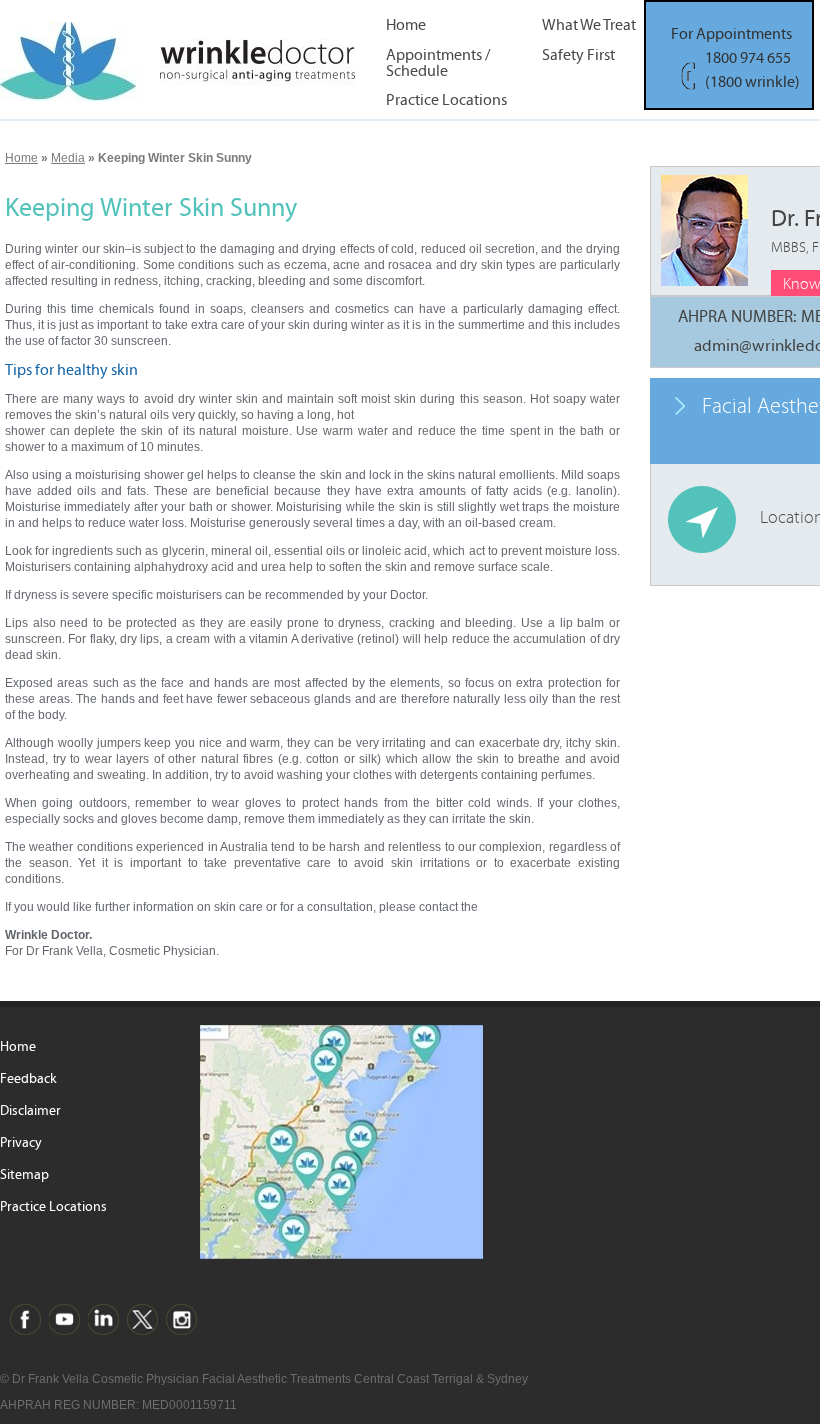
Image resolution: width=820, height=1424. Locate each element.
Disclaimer (30, 1111)
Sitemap (24, 1175)
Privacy (21, 1143)
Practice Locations (446, 100)
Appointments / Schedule (438, 62)
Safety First (578, 55)
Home (406, 25)
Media (68, 158)
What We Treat (589, 25)
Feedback (28, 1079)
